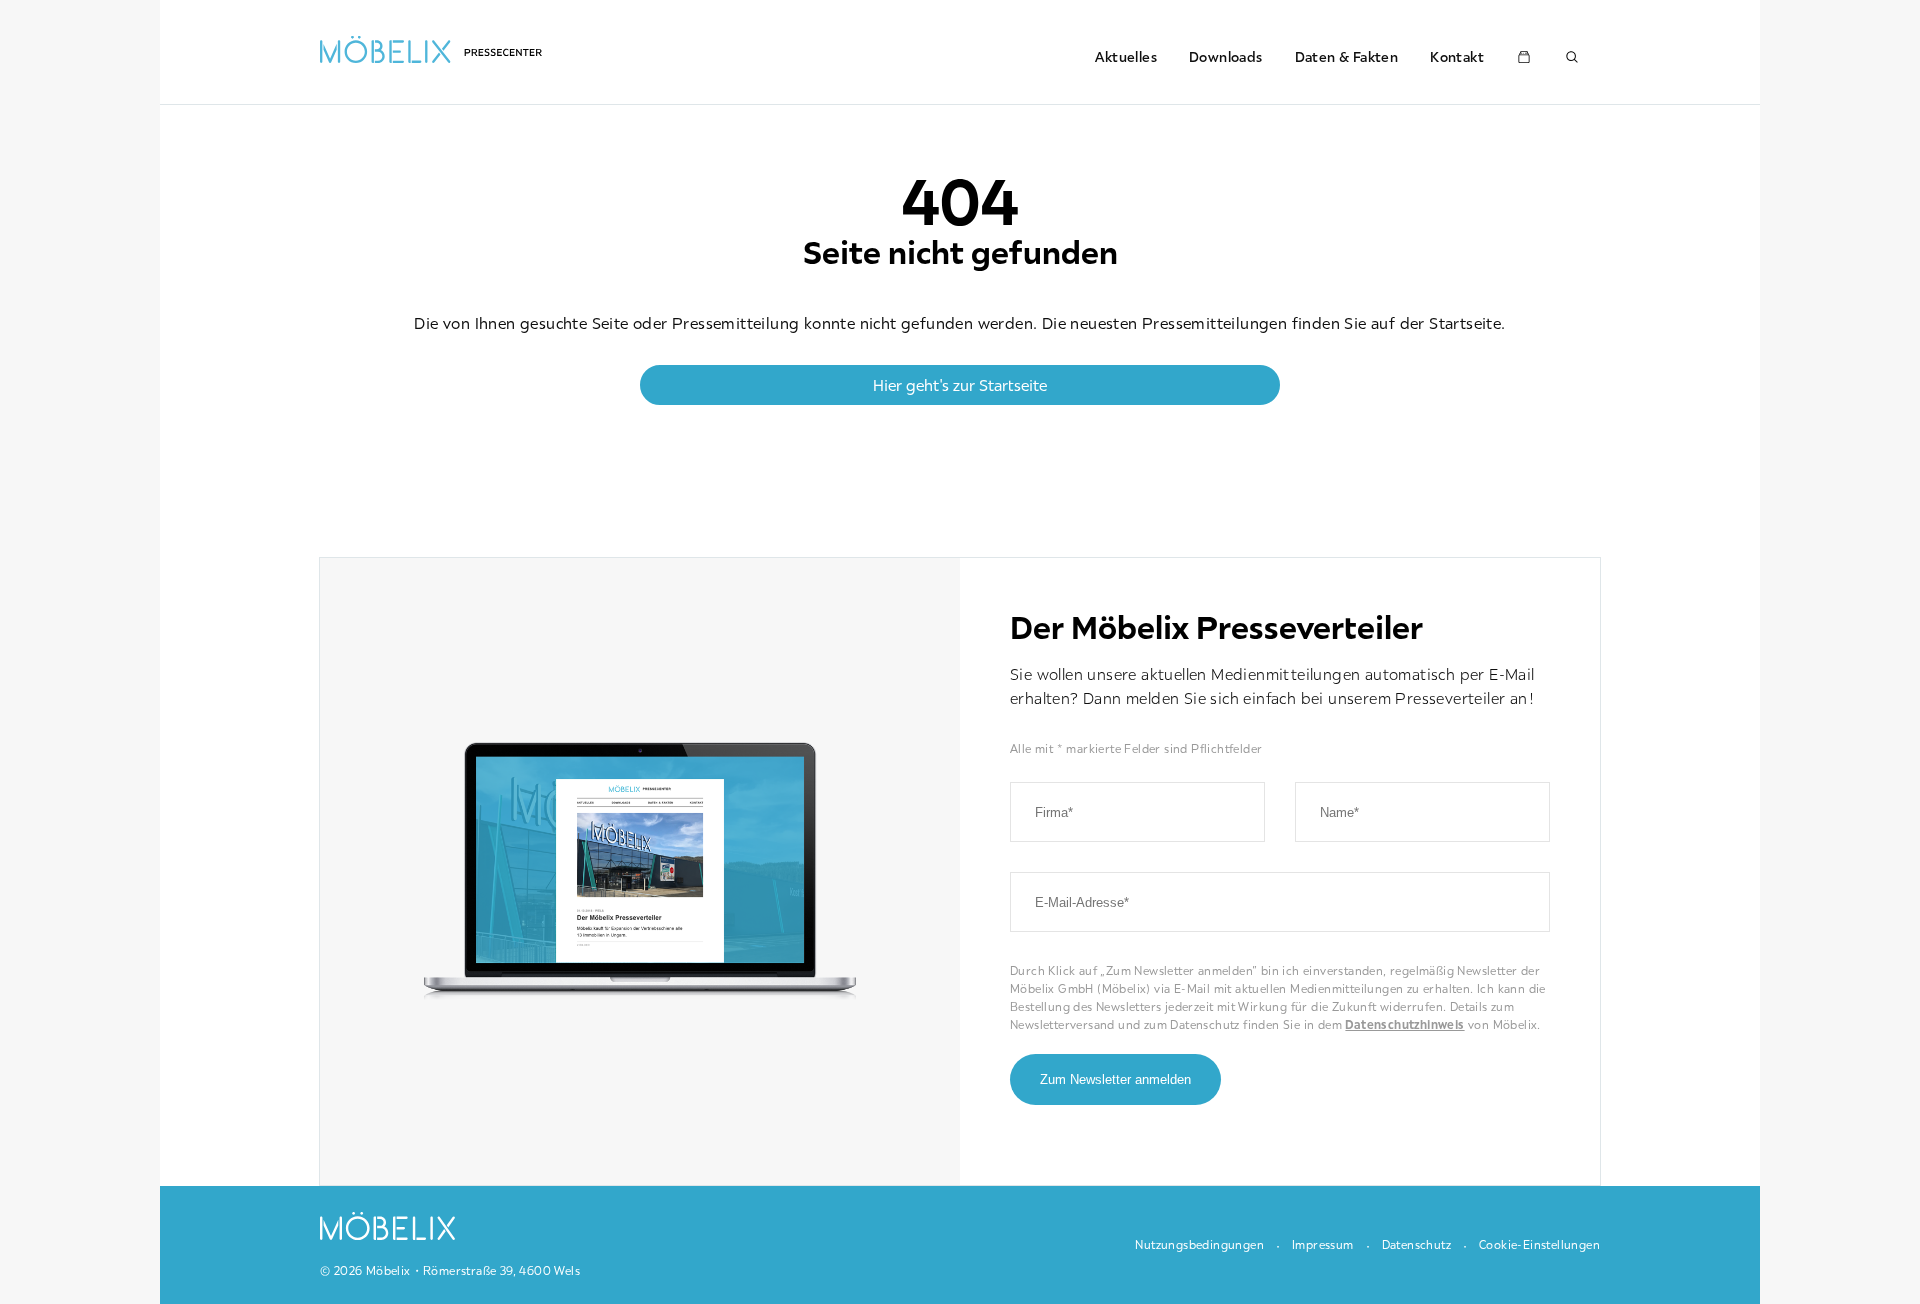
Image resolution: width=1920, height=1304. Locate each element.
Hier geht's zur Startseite (960, 385)
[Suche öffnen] (1572, 57)
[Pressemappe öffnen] (1524, 57)
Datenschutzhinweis (1404, 1024)
